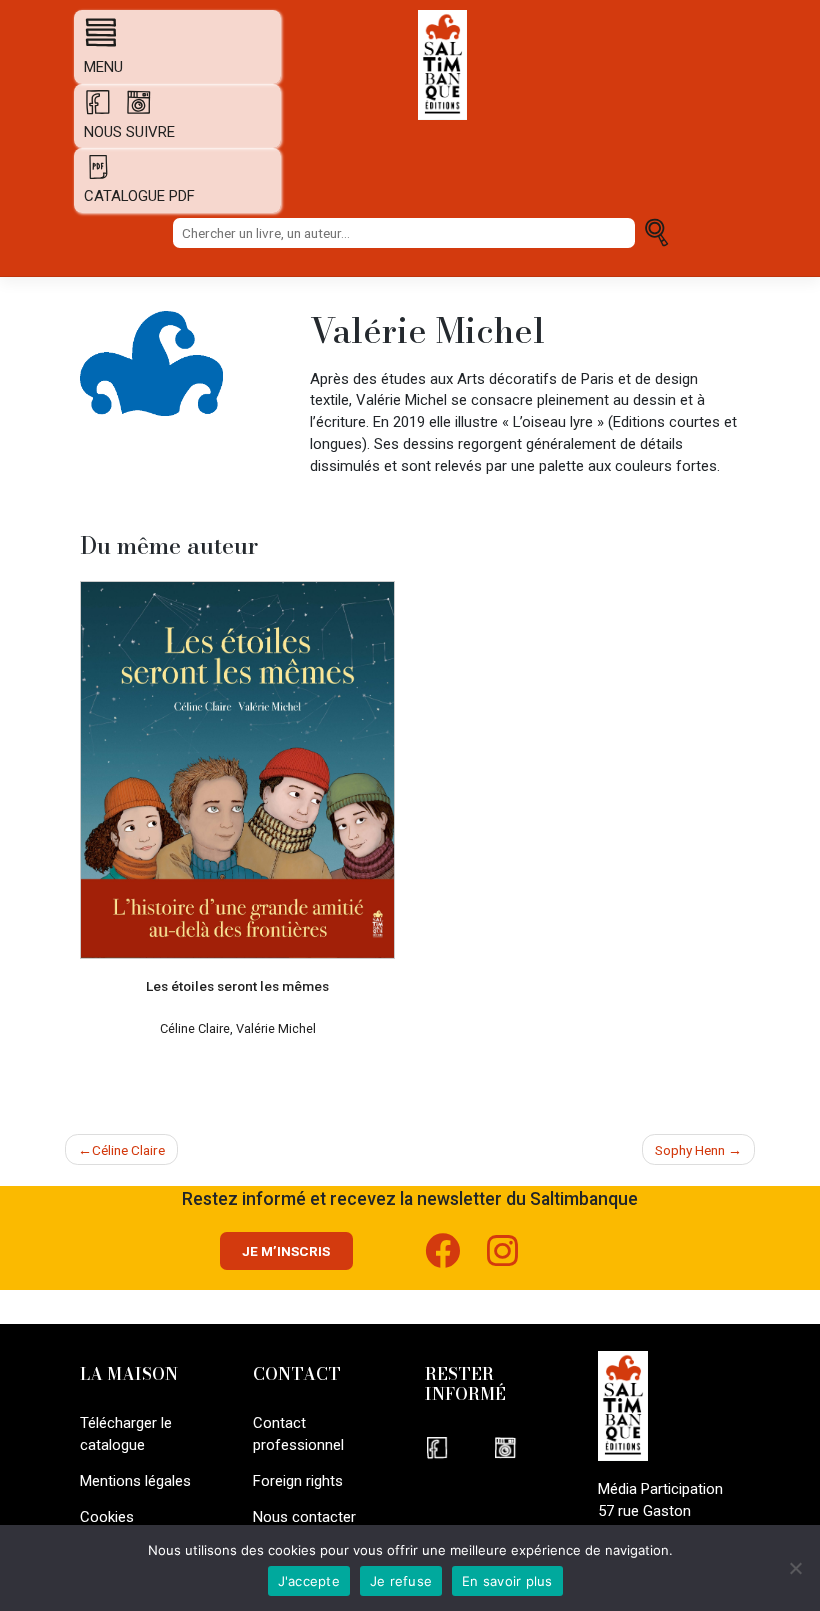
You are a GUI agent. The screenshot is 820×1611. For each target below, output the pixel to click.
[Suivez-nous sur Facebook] (456, 1259)
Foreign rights (298, 1481)
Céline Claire (128, 1150)
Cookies (107, 1517)
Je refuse (401, 1581)
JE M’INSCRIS (286, 1251)
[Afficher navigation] (96, 32)
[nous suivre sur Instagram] (133, 111)
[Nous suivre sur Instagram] (525, 1447)
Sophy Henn (690, 1150)
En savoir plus (507, 1581)
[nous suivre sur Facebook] (94, 111)
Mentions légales (135, 1481)
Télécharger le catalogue (126, 1434)
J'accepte (309, 1581)
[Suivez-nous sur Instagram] (516, 1259)
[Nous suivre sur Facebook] (459, 1447)
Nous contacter (304, 1517)
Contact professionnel (298, 1434)
